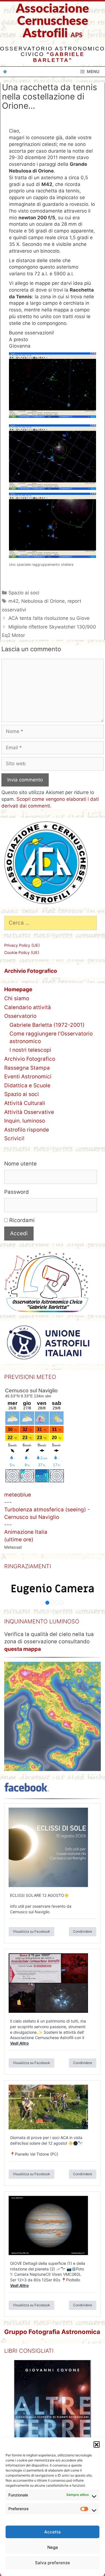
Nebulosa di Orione (43, 601)
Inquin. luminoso (25, 1121)
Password (17, 1192)
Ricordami (21, 1220)
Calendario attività (28, 1007)
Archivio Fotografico (30, 1059)
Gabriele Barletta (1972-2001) (47, 1025)
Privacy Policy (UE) (22, 945)
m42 (13, 601)
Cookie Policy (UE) (22, 952)
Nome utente (20, 1164)
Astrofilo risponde (27, 1130)
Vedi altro (19, 2043)
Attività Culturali (25, 1103)
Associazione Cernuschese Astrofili (53, 21)
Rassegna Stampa (27, 1068)
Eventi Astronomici (28, 1077)
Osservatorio (20, 1016)
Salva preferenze (53, 2563)
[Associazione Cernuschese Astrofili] (5, 72)
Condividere (83, 1931)
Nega (53, 2547)
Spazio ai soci (24, 593)
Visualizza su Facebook (32, 1931)
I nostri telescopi (30, 1050)
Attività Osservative (29, 1112)
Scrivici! (14, 1138)
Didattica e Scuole (27, 1085)
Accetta (53, 2532)
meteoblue (18, 1495)
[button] (97, 2444)
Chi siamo (17, 998)
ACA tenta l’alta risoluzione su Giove (49, 618)
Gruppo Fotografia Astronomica (52, 2332)
